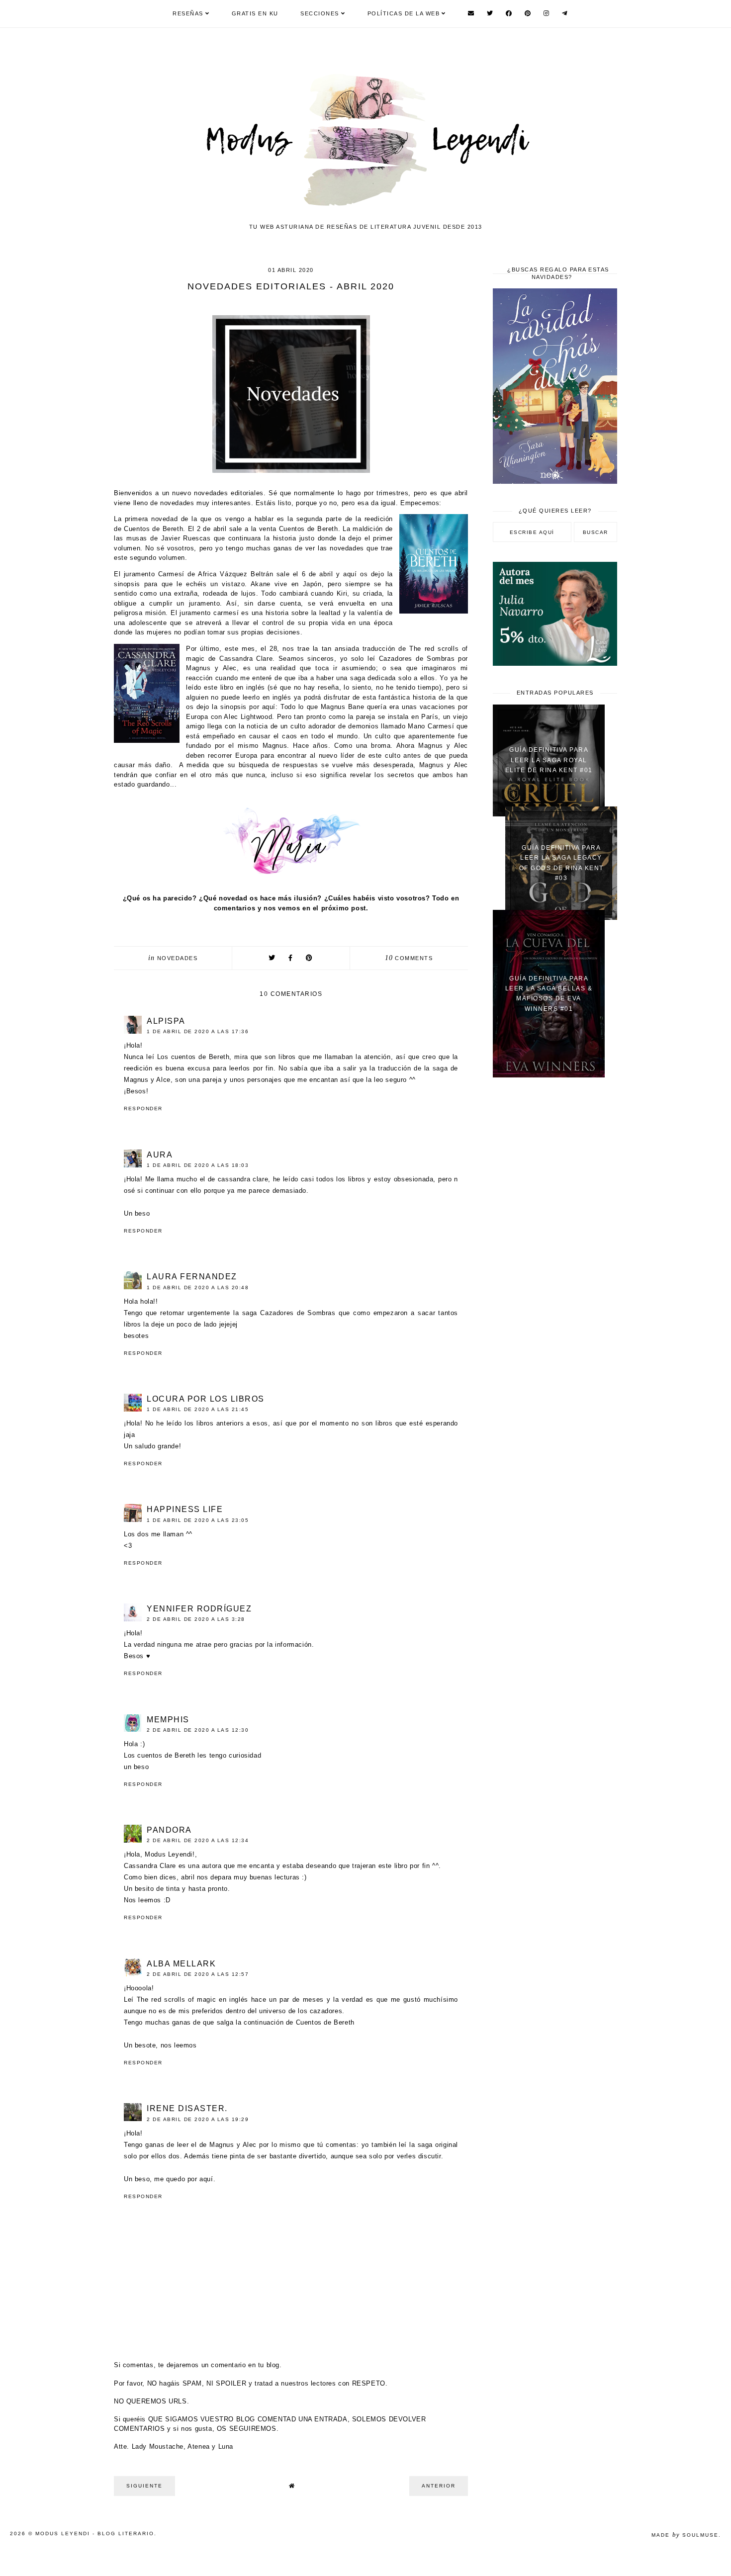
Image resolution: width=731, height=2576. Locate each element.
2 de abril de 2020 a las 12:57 (198, 1974)
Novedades (178, 958)
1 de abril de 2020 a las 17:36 (198, 1031)
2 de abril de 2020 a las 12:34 (198, 1840)
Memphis (168, 1720)
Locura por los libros (206, 1399)
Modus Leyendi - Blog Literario (95, 2533)
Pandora (169, 1830)
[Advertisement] (555, 1244)
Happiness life (185, 1509)
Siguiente (144, 2486)
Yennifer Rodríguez (199, 1609)
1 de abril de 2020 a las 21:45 (198, 1409)
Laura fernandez (192, 1277)
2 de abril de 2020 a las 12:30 (198, 1730)
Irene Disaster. (187, 2108)
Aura (160, 1155)
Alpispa (166, 1021)
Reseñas (188, 13)
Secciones (320, 13)
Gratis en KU (255, 13)
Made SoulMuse (685, 2535)
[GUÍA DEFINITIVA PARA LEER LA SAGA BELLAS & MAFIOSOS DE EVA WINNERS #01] (549, 1075)
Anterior (439, 2486)
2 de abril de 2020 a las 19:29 (198, 2119)
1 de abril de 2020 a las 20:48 (198, 1288)
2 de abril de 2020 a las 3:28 (196, 1619)
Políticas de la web (404, 13)
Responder (143, 1109)
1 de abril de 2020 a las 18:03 (198, 1165)
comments (409, 958)
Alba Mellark (181, 1964)
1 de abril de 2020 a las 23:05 (198, 1520)
